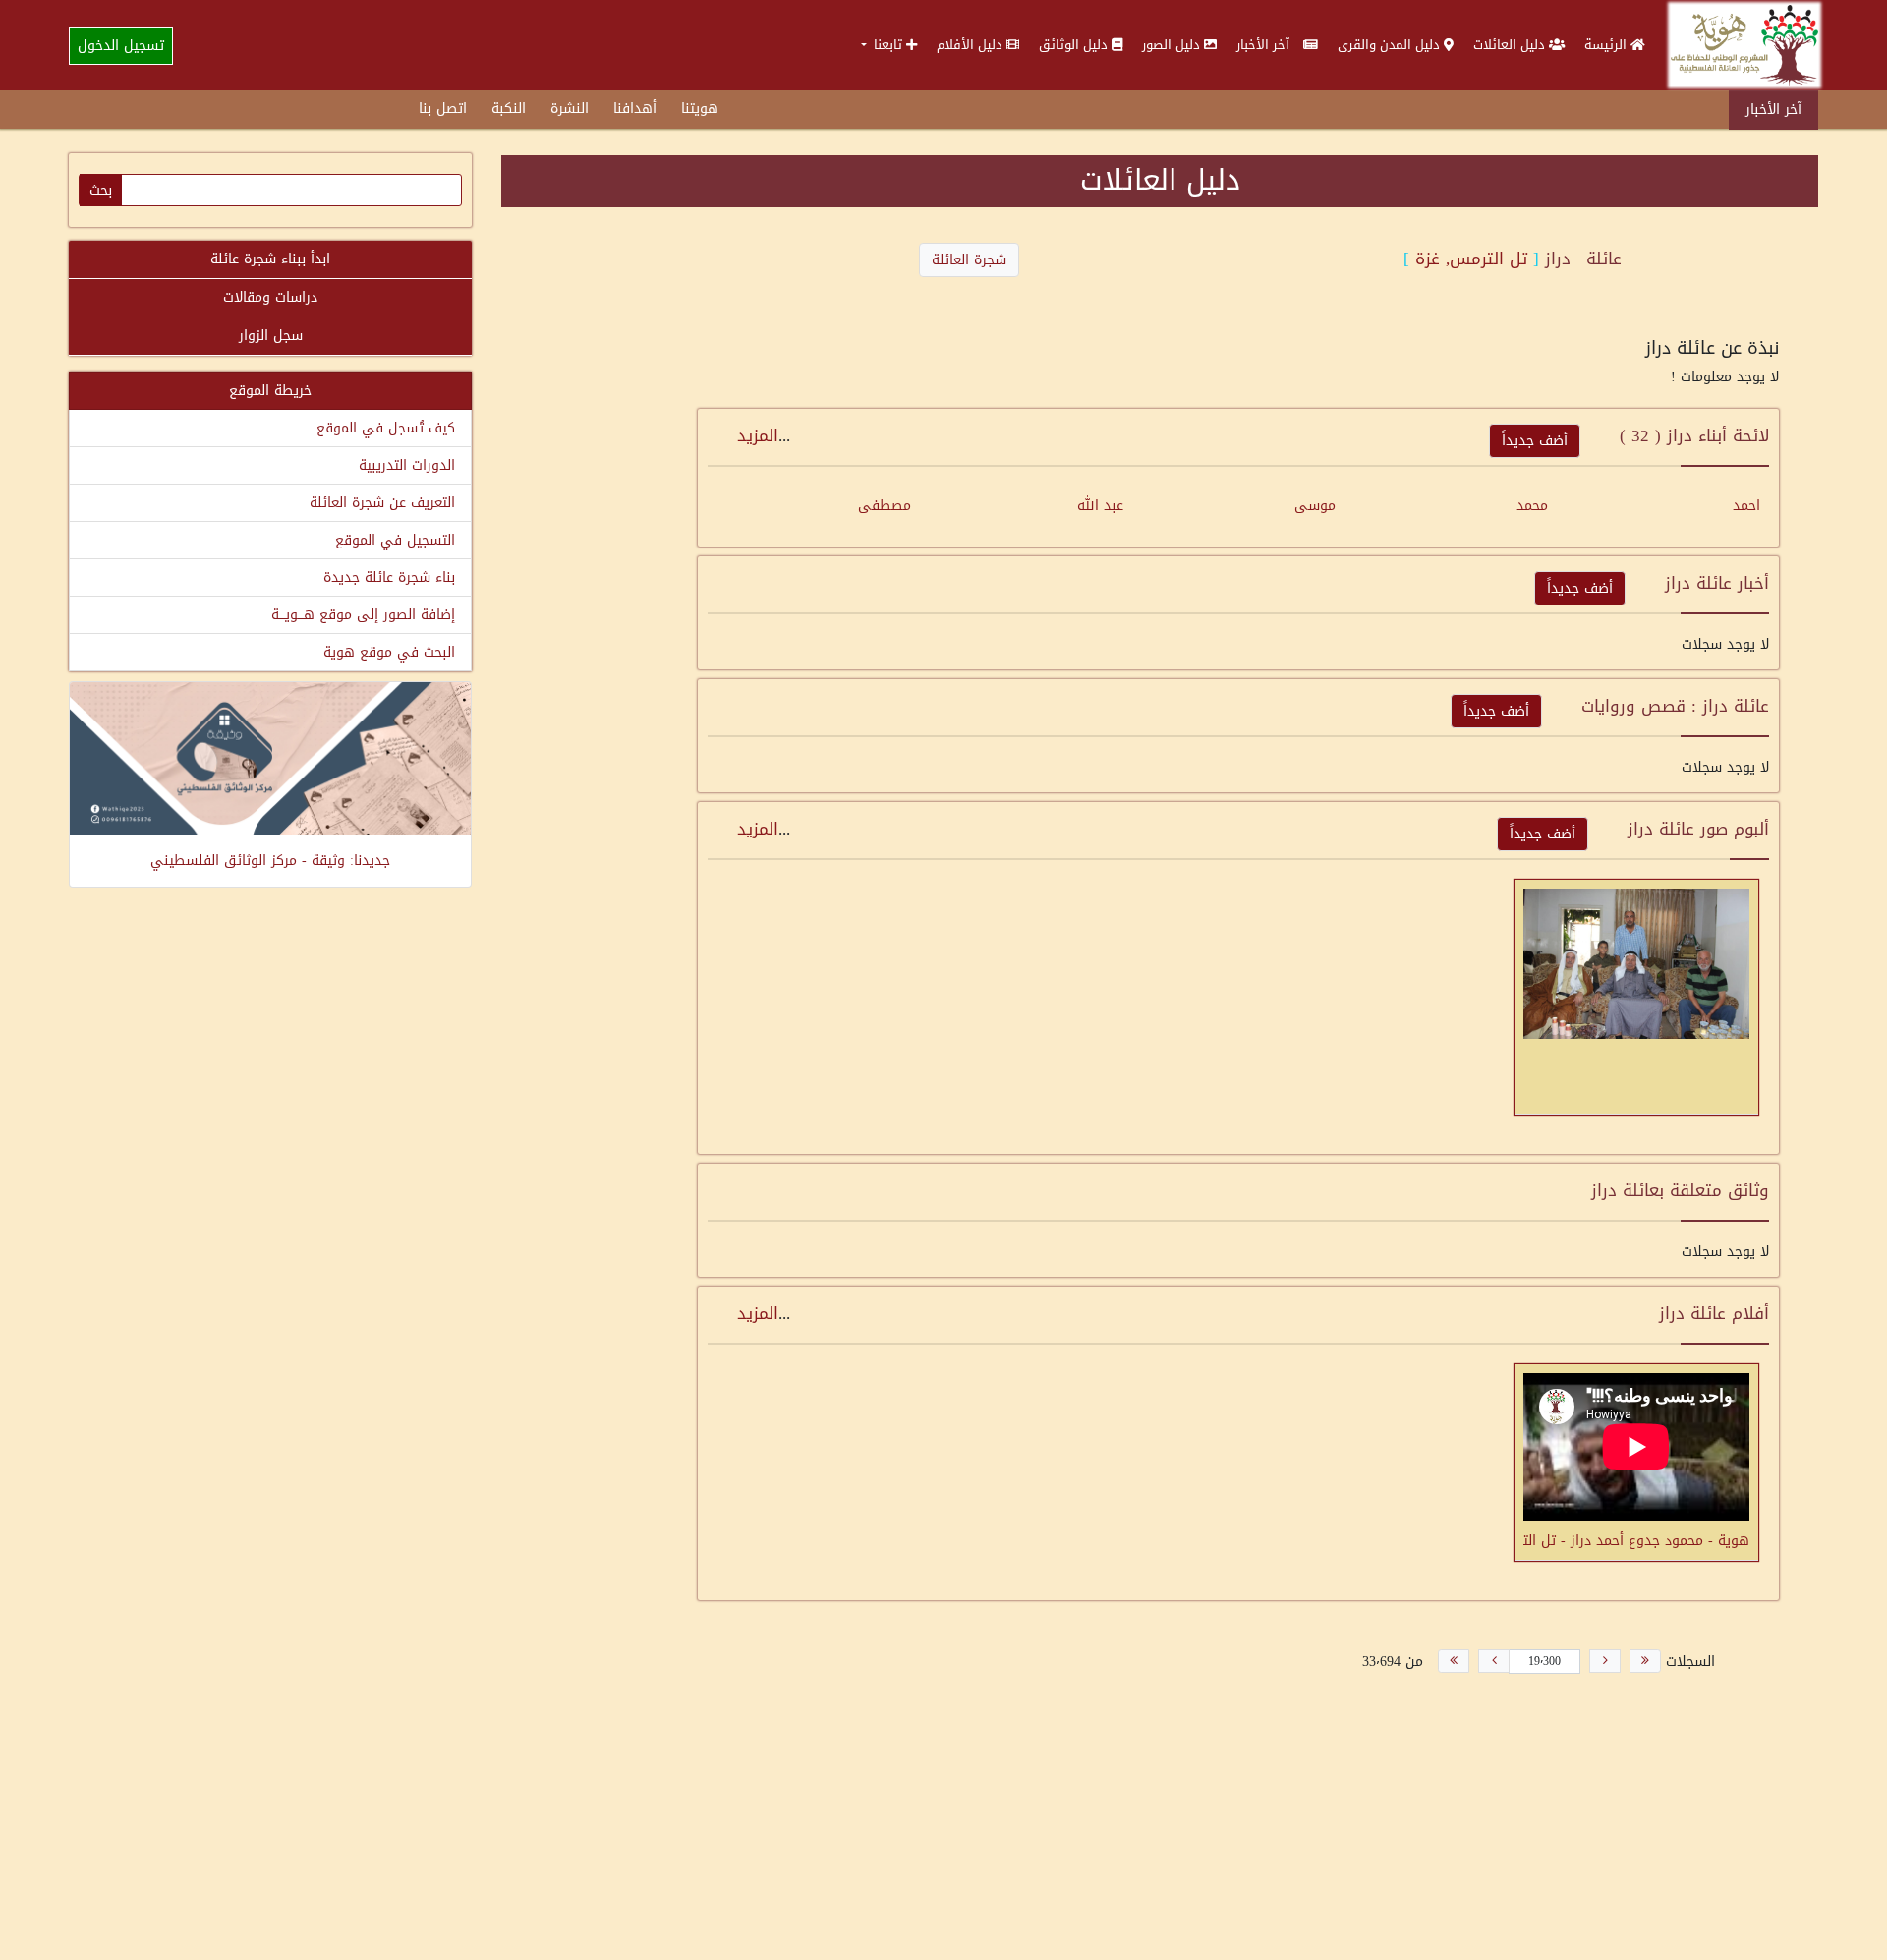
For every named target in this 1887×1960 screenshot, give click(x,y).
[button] (889, 45)
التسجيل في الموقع (395, 540)
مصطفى (885, 506)
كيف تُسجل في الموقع (386, 428)
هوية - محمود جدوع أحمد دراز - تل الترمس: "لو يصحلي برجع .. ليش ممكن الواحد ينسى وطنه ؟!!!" (1636, 1539)
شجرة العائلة (969, 260)
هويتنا (700, 109)
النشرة (570, 109)
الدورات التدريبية (407, 465)
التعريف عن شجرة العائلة (382, 503)
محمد (1532, 506)
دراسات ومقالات (270, 297)
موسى (1315, 506)
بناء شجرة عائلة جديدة (389, 577)
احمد (1746, 506)
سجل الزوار (271, 336)
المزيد (758, 435)
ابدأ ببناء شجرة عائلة (270, 259)
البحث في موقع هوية (389, 652)
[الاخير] (1454, 1661)
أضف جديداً (1535, 441)
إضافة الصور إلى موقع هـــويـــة (363, 615)
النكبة (509, 109)
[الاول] (1645, 1661)
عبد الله (1100, 506)
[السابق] (1605, 1661)
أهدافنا (635, 109)
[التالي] (1494, 1661)
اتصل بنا (443, 109)
